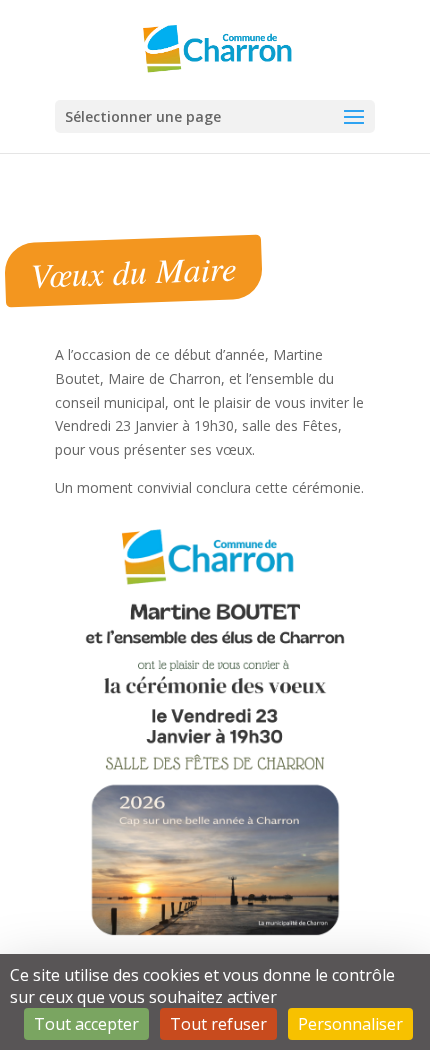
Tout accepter (86, 1024)
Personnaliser (350, 1024)
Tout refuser (218, 1024)
